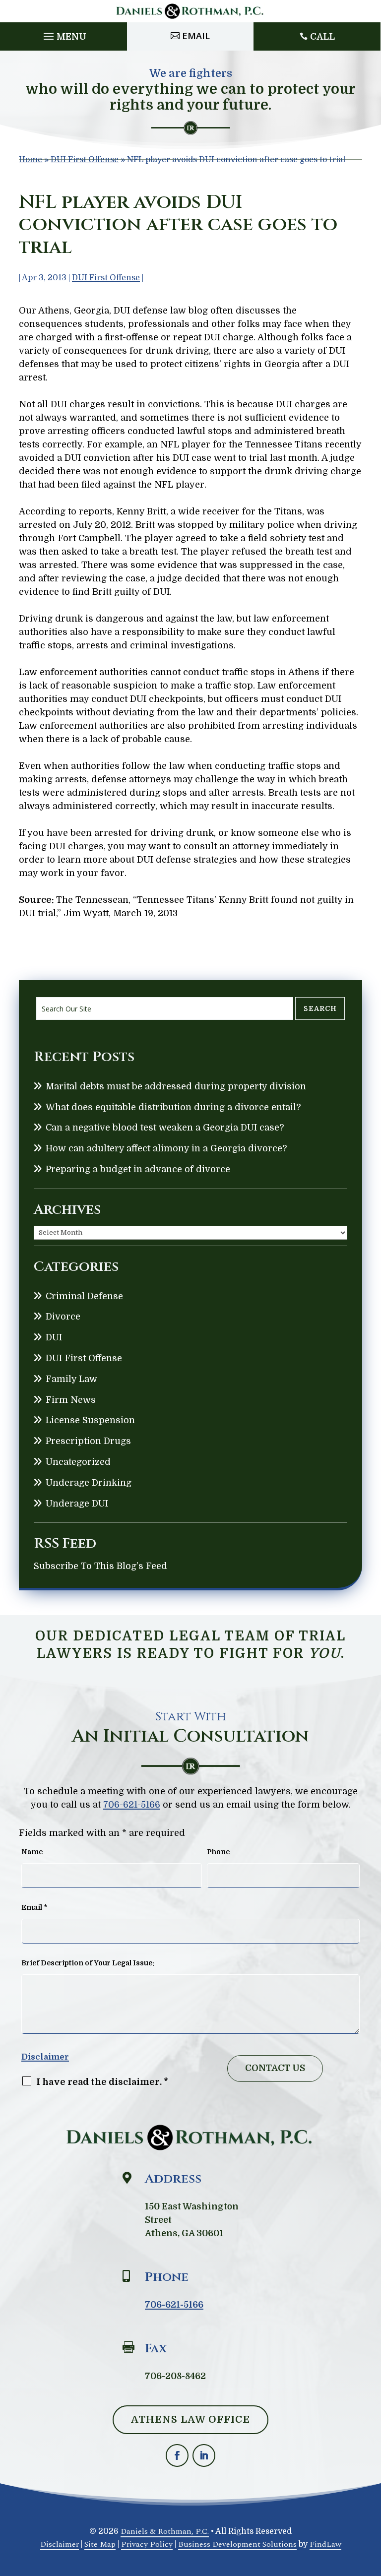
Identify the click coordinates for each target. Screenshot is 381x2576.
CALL (322, 37)
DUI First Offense (106, 278)
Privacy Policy (147, 2544)
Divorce (63, 1317)
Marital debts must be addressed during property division (176, 1086)
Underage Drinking (89, 1483)
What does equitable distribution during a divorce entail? (173, 1107)
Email (196, 36)
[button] (63, 34)
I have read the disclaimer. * (102, 2082)
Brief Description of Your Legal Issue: (88, 1963)
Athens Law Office (190, 2419)
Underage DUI (77, 1504)
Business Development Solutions (237, 2544)
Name (32, 1852)
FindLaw (325, 2544)
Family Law (71, 1379)
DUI (54, 1337)
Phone (218, 1852)
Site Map (100, 2544)
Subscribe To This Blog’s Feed (100, 1566)
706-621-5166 (132, 1805)
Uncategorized (78, 1462)
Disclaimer (45, 2057)
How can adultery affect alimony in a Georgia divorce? (166, 1148)
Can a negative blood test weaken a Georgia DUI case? (165, 1128)
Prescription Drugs (88, 1441)
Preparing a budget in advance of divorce (138, 1169)
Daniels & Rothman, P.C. (165, 2531)
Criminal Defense (84, 1296)
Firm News (71, 1400)
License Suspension (90, 1420)
